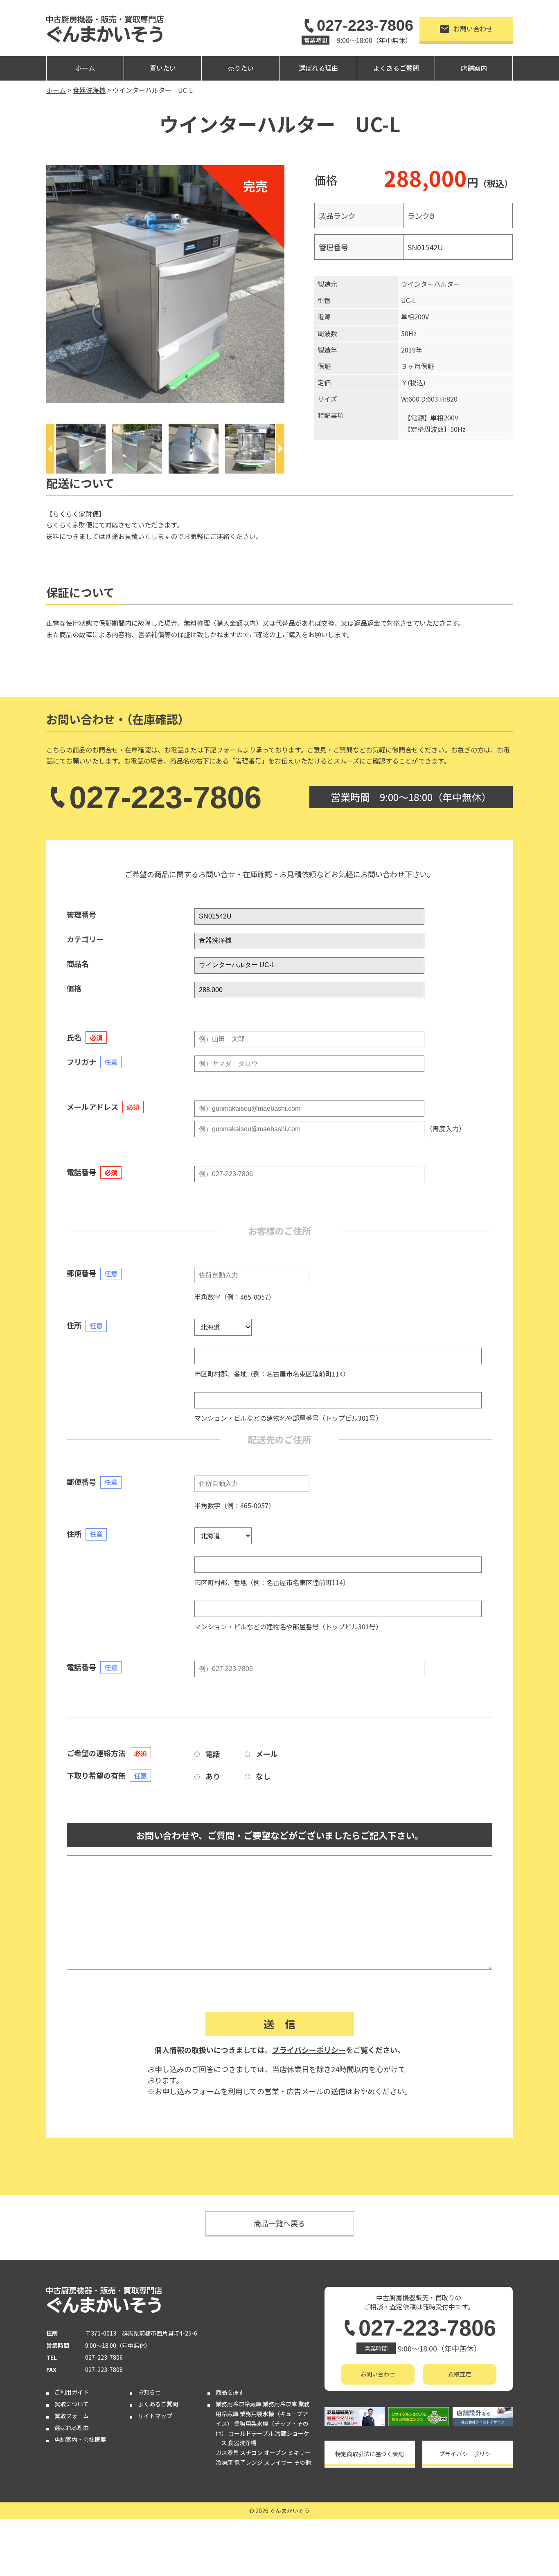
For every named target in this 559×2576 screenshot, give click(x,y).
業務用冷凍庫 (280, 2404)
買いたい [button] (163, 68)
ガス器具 (227, 2452)
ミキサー (299, 2452)
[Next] (280, 449)
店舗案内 (474, 68)
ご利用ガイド (72, 2392)
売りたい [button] (241, 68)
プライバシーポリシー (309, 2050)
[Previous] (50, 449)
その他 (302, 2462)
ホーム (85, 68)
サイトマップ (155, 2416)
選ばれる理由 (318, 68)
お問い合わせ (473, 29)
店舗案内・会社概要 (80, 2439)
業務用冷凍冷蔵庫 (239, 2404)
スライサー (278, 2462)
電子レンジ (248, 2462)
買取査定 (460, 2374)
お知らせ (149, 2392)
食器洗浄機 (242, 2443)
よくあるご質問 (396, 68)
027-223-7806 (365, 25)
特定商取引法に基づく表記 (370, 2454)
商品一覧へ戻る (279, 2223)
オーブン (275, 2452)
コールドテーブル (251, 2433)
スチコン (251, 2452)
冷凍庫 (224, 2462)
